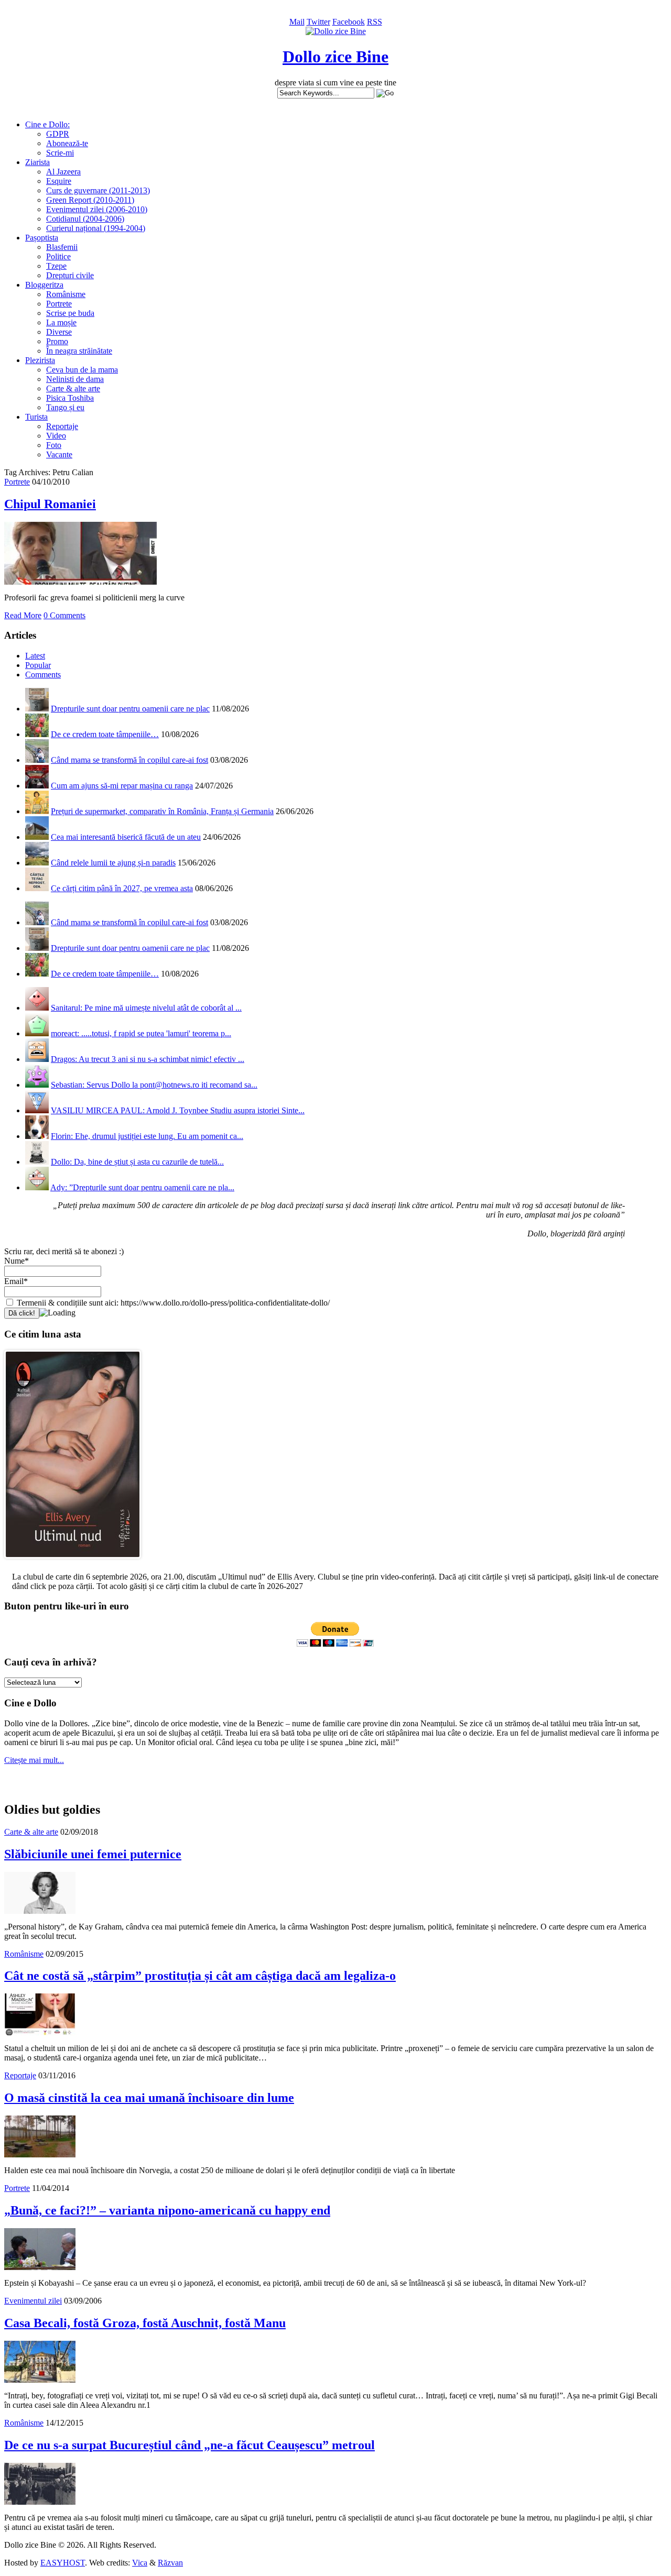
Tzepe (56, 266)
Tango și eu (65, 407)
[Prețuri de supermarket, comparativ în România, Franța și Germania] (37, 811)
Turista (36, 417)
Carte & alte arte (73, 388)
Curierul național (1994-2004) (96, 228)
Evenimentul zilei (33, 2301)
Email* (16, 1281)
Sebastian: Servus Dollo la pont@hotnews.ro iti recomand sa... (154, 1085)
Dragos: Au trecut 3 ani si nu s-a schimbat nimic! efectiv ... (148, 1059)
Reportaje (62, 426)
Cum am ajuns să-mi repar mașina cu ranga (122, 786)
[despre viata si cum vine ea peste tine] (336, 31)
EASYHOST (63, 2563)
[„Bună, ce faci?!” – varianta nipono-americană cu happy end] (40, 2267)
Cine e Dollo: (47, 124)
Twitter (318, 22)
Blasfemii (62, 247)
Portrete (59, 304)
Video (56, 436)
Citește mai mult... (34, 1760)
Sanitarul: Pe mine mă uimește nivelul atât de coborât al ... (146, 1008)
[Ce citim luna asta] (73, 1561)
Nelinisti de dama (75, 379)
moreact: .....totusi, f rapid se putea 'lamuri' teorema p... (141, 1033)
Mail (297, 22)
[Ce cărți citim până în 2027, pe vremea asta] (37, 888)
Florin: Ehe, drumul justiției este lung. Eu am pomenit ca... (147, 1136)
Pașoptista (42, 238)
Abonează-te (67, 143)
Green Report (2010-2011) (90, 200)
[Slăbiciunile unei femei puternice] (40, 1911)
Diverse (59, 332)
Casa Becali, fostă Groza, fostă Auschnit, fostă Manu (145, 2323)
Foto (54, 445)
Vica (140, 2563)
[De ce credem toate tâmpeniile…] (37, 734)
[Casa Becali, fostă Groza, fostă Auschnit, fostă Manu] (40, 2380)
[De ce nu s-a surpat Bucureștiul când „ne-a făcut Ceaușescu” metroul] (40, 2502)
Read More (23, 615)
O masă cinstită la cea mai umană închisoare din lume (149, 2098)
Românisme (66, 294)
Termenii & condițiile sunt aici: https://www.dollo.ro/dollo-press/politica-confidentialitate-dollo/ (172, 1303)
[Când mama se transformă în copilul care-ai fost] (37, 760)
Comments (43, 675)
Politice (58, 256)
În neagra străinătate (79, 351)
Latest (35, 656)
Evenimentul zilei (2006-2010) (97, 209)
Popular (38, 665)
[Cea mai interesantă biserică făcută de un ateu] (37, 837)
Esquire (59, 181)
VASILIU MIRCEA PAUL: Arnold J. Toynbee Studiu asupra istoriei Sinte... (178, 1110)
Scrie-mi (60, 153)
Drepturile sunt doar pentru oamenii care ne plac (130, 709)
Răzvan (170, 2563)
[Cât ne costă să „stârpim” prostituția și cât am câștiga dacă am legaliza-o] (40, 2032)
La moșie (61, 322)
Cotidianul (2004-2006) (85, 219)
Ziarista (37, 162)
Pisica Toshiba (70, 398)
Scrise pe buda (70, 313)
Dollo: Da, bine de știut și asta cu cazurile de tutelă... (137, 1162)
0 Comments (64, 615)
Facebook (349, 22)
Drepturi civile (70, 275)
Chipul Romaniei (50, 504)
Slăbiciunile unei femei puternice (93, 1854)
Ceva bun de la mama (82, 370)
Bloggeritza (44, 285)
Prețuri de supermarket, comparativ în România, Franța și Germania (162, 811)
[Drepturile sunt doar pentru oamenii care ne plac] (37, 709)
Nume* (17, 1261)
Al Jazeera (63, 172)
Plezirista (40, 360)
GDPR (58, 134)
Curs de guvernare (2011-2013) (98, 190)
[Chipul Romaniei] (80, 582)
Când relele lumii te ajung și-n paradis (113, 863)
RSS (375, 22)
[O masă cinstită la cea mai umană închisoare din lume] (40, 2155)
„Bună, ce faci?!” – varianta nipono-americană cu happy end (167, 2210)
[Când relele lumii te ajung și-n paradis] (37, 863)
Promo (57, 341)
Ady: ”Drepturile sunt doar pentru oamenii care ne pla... (142, 1187)
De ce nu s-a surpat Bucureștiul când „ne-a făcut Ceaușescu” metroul (190, 2445)
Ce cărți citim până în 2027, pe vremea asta (122, 888)
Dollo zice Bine (335, 57)
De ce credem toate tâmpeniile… (105, 734)
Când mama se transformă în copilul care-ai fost (129, 760)
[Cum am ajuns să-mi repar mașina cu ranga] (37, 786)
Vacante (59, 454)
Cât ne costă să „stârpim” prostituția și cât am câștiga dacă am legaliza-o (200, 1976)
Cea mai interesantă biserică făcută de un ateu (126, 837)
